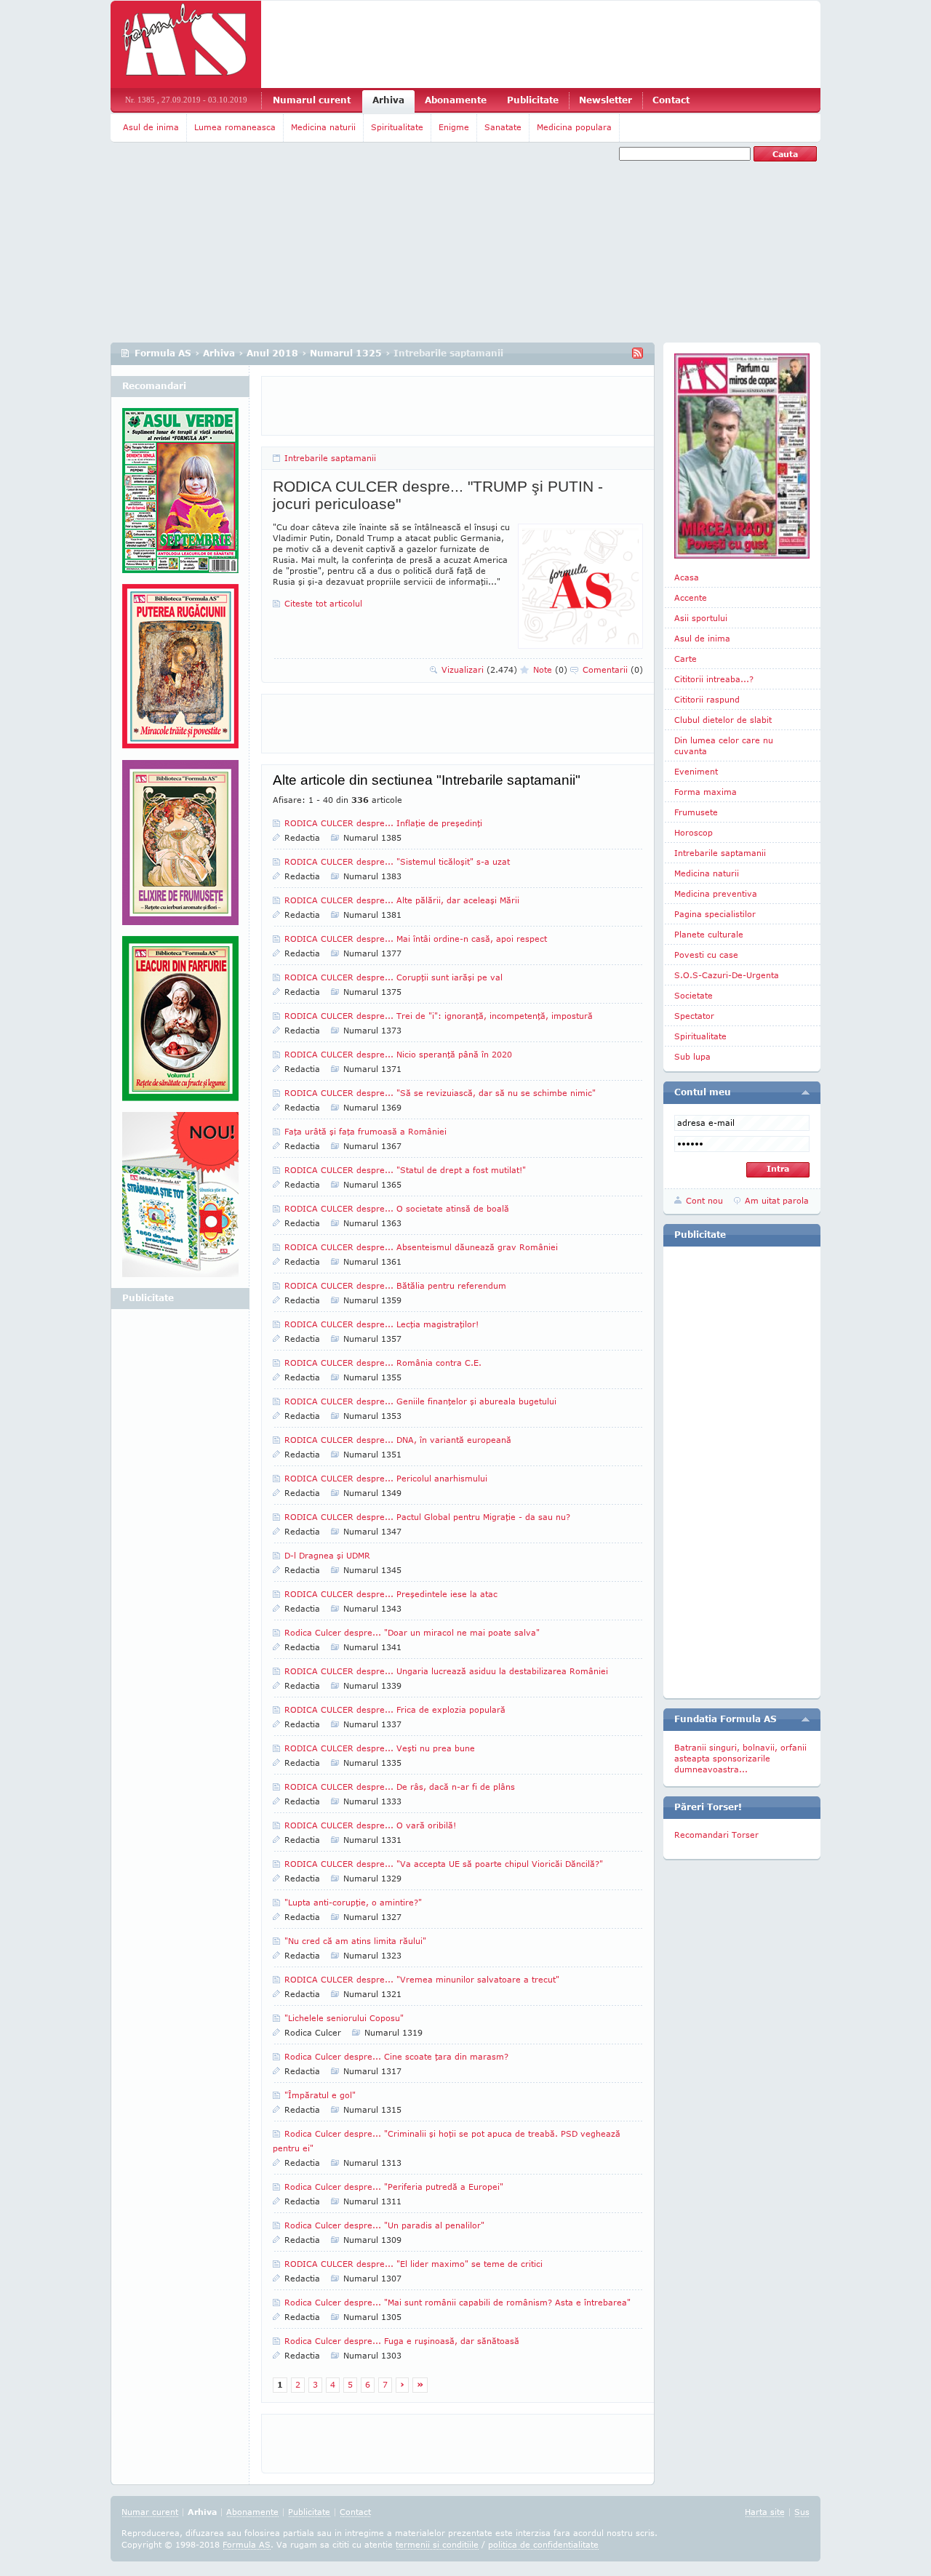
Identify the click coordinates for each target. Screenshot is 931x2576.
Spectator (694, 1016)
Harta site (765, 2512)
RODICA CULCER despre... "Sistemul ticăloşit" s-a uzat (397, 861)
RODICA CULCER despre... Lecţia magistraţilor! (381, 1324)
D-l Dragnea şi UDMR (327, 1555)
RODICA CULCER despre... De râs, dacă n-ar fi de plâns (400, 1787)
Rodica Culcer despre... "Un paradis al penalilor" (384, 2225)
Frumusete (696, 812)
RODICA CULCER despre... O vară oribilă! (370, 1825)
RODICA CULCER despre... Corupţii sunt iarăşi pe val (393, 977)
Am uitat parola (777, 1200)
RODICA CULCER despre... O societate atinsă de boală (397, 1208)
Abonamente (456, 100)
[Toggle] (806, 1092)
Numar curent (150, 2512)
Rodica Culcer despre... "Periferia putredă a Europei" (394, 2187)
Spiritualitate (397, 127)
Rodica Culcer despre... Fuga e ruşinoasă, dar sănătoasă (402, 2341)
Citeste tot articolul (323, 603)
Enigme (454, 127)
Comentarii (613, 669)
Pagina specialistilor (715, 914)
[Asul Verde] (180, 496)
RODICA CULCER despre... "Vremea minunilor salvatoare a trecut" (422, 1979)
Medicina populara (574, 127)
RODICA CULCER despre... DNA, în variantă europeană (398, 1440)
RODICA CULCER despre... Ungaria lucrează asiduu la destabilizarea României (446, 1671)
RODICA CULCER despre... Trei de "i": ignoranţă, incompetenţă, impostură (439, 1016)
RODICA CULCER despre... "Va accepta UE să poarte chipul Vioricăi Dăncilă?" (444, 1864)
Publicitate (533, 100)
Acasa (687, 577)
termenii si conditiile (437, 2544)
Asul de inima (151, 127)
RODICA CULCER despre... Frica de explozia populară (395, 1709)
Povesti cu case (706, 955)
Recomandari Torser (716, 1835)
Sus (802, 2512)
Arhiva (388, 100)
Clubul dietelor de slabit (723, 720)
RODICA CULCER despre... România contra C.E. (383, 1363)
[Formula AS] (186, 44)
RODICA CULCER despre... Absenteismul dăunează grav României (421, 1247)
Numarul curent (312, 100)
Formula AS (163, 353)
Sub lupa (692, 1056)
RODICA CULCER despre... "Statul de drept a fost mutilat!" (405, 1170)
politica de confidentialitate (543, 2544)
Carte (686, 659)
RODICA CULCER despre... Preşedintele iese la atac (391, 1594)
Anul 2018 (272, 353)
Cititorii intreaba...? (714, 679)
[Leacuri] (180, 672)
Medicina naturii (323, 127)
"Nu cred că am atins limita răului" (355, 1941)
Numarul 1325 (346, 353)
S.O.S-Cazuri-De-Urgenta (727, 975)
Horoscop (694, 832)
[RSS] (638, 353)
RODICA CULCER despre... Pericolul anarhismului (386, 1478)
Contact (671, 100)
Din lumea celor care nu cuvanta (724, 745)
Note (550, 669)
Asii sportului (701, 618)
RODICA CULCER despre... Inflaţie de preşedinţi (383, 823)
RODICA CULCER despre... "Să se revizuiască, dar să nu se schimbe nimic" (440, 1093)
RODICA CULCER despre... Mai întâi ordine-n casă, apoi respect (416, 939)
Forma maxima (706, 792)
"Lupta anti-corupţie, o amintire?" (353, 1902)
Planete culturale (709, 934)
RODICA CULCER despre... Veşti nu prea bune (380, 1748)
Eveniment (696, 771)
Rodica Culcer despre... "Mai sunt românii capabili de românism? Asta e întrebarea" (457, 2302)
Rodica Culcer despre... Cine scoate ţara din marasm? (396, 2056)
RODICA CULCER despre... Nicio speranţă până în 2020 (398, 1054)
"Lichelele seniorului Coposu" (344, 2018)
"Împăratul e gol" (320, 2095)
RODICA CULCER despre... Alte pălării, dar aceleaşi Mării (402, 900)
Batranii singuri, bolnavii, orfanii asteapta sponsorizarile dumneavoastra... (740, 1758)
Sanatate (503, 127)
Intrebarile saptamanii (330, 458)
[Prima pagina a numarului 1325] (742, 456)
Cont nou (704, 1200)
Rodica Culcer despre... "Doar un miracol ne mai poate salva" (412, 1632)
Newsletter (606, 100)
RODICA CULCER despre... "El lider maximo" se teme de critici (413, 2264)
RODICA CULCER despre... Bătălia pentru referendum (395, 1285)
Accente (691, 597)
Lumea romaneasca (235, 127)
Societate (694, 995)
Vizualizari (479, 669)
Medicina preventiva (716, 893)
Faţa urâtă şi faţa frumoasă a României (365, 1131)
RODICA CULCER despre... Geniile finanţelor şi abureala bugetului (420, 1401)
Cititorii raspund (707, 699)
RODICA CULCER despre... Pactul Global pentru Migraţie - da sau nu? (427, 1517)
